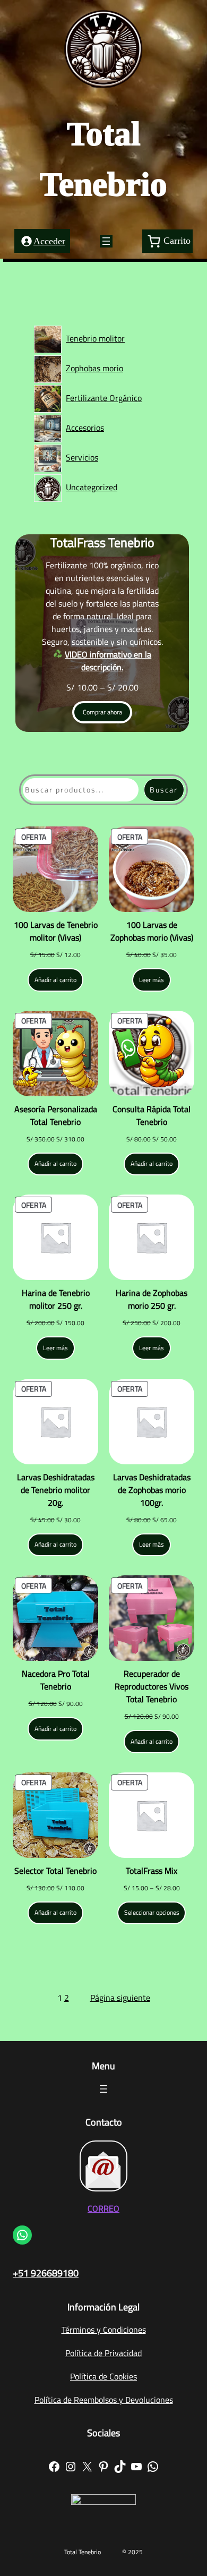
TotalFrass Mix (152, 1871)
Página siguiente (120, 1998)
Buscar (164, 790)
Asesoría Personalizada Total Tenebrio (56, 1115)
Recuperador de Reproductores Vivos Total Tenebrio (152, 1686)
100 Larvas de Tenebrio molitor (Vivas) (56, 931)
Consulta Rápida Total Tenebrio (152, 1115)
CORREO (103, 2208)
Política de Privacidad (103, 2353)
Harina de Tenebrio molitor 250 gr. (56, 1299)
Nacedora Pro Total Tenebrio (56, 1680)
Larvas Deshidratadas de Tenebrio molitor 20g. (56, 1490)
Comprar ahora (102, 712)
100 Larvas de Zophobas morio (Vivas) (152, 931)
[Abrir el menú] (106, 241)
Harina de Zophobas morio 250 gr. (152, 1299)
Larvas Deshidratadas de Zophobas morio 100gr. (152, 1490)
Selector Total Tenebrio (55, 1871)
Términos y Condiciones (104, 2330)
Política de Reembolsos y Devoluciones (104, 2400)
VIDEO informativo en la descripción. (108, 661)
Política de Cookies (103, 2376)
